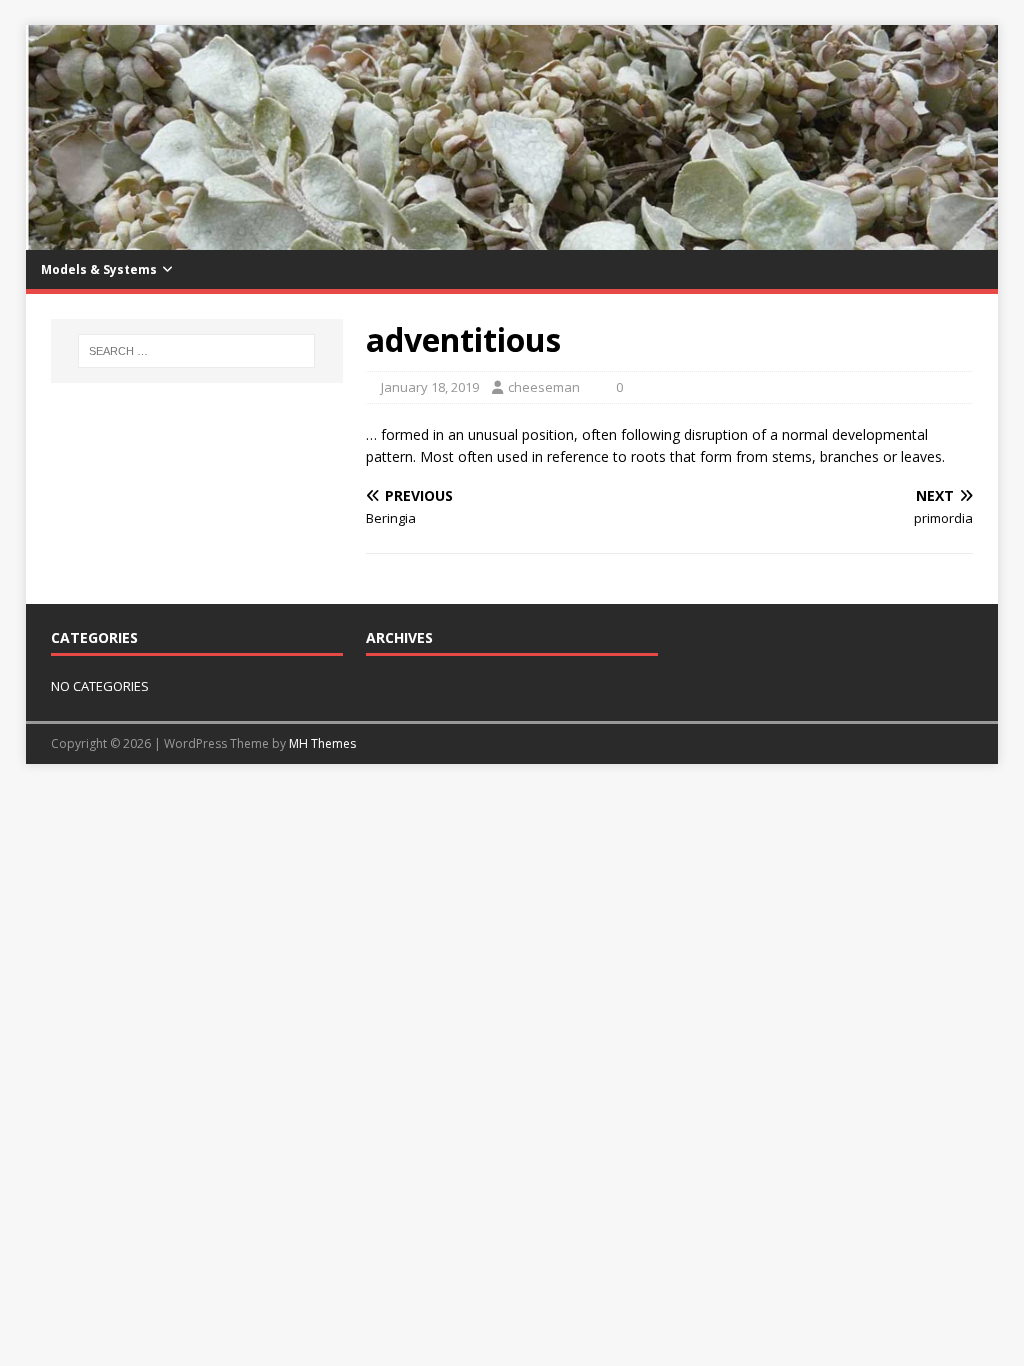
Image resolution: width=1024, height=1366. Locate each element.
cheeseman (544, 387)
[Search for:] (196, 351)
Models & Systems (99, 269)
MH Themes (322, 743)
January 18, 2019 (430, 387)
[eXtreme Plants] (512, 238)
